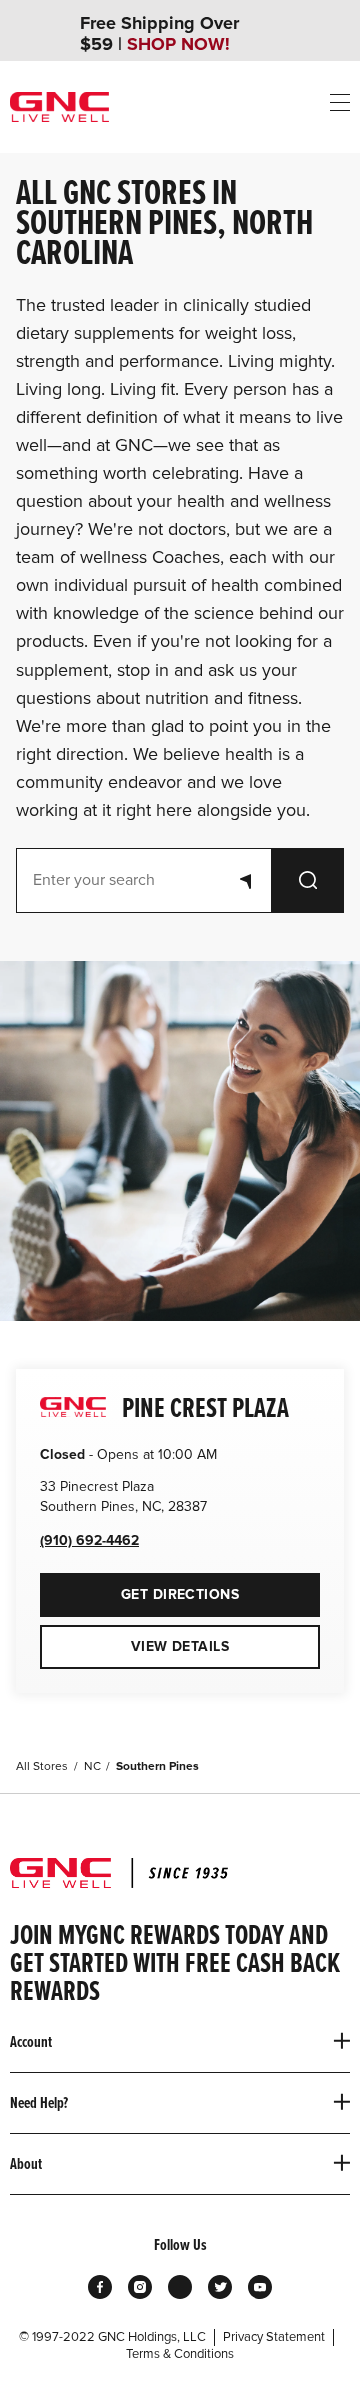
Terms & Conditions (180, 2354)
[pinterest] (180, 2287)
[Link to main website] (59, 107)
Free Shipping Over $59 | (159, 34)
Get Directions (139, 1588)
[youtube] (260, 2287)
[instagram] (140, 2287)
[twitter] (220, 2287)
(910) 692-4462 (89, 1540)
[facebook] (100, 2287)
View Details (180, 1646)
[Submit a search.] (308, 880)
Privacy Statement (274, 2337)
